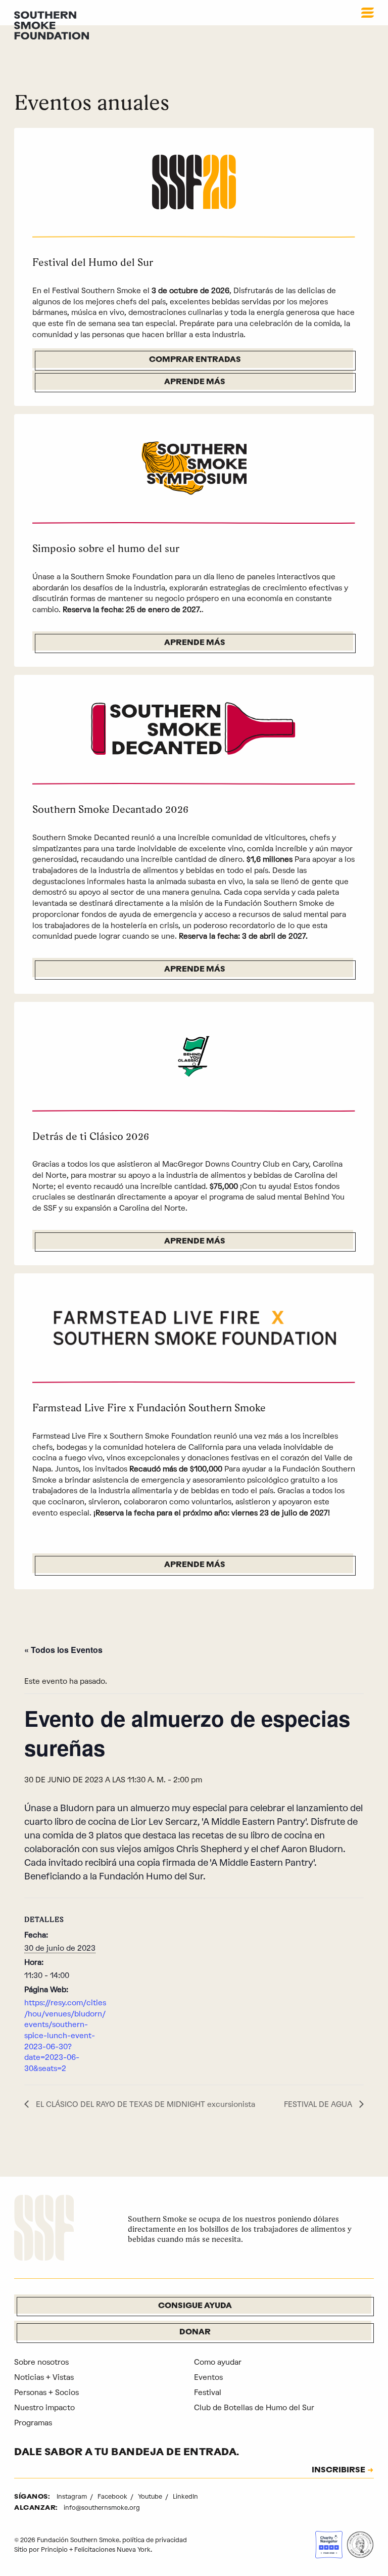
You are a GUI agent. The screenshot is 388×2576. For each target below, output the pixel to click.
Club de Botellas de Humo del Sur (254, 2408)
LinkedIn (185, 2496)
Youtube (151, 2496)
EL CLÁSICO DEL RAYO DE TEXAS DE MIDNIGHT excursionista (144, 2104)
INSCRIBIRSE (338, 2471)
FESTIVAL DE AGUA (319, 2104)
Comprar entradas (195, 360)
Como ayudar (218, 2362)
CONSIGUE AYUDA (195, 2306)
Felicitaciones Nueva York (112, 2549)
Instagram (72, 2496)
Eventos (208, 2377)
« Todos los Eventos (63, 1650)
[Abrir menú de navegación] (368, 13)
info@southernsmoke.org (102, 2508)
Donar (195, 2333)
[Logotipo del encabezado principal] (52, 25)
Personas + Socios (46, 2393)
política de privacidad (155, 2540)
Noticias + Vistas (44, 2377)
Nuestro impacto (44, 2408)
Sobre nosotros (41, 2362)
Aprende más (195, 382)
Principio (54, 2549)
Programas (33, 2423)
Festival (208, 2393)
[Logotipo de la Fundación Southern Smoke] (44, 2229)
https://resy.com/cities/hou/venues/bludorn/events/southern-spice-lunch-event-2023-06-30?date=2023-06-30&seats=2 (65, 2036)
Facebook (113, 2496)
